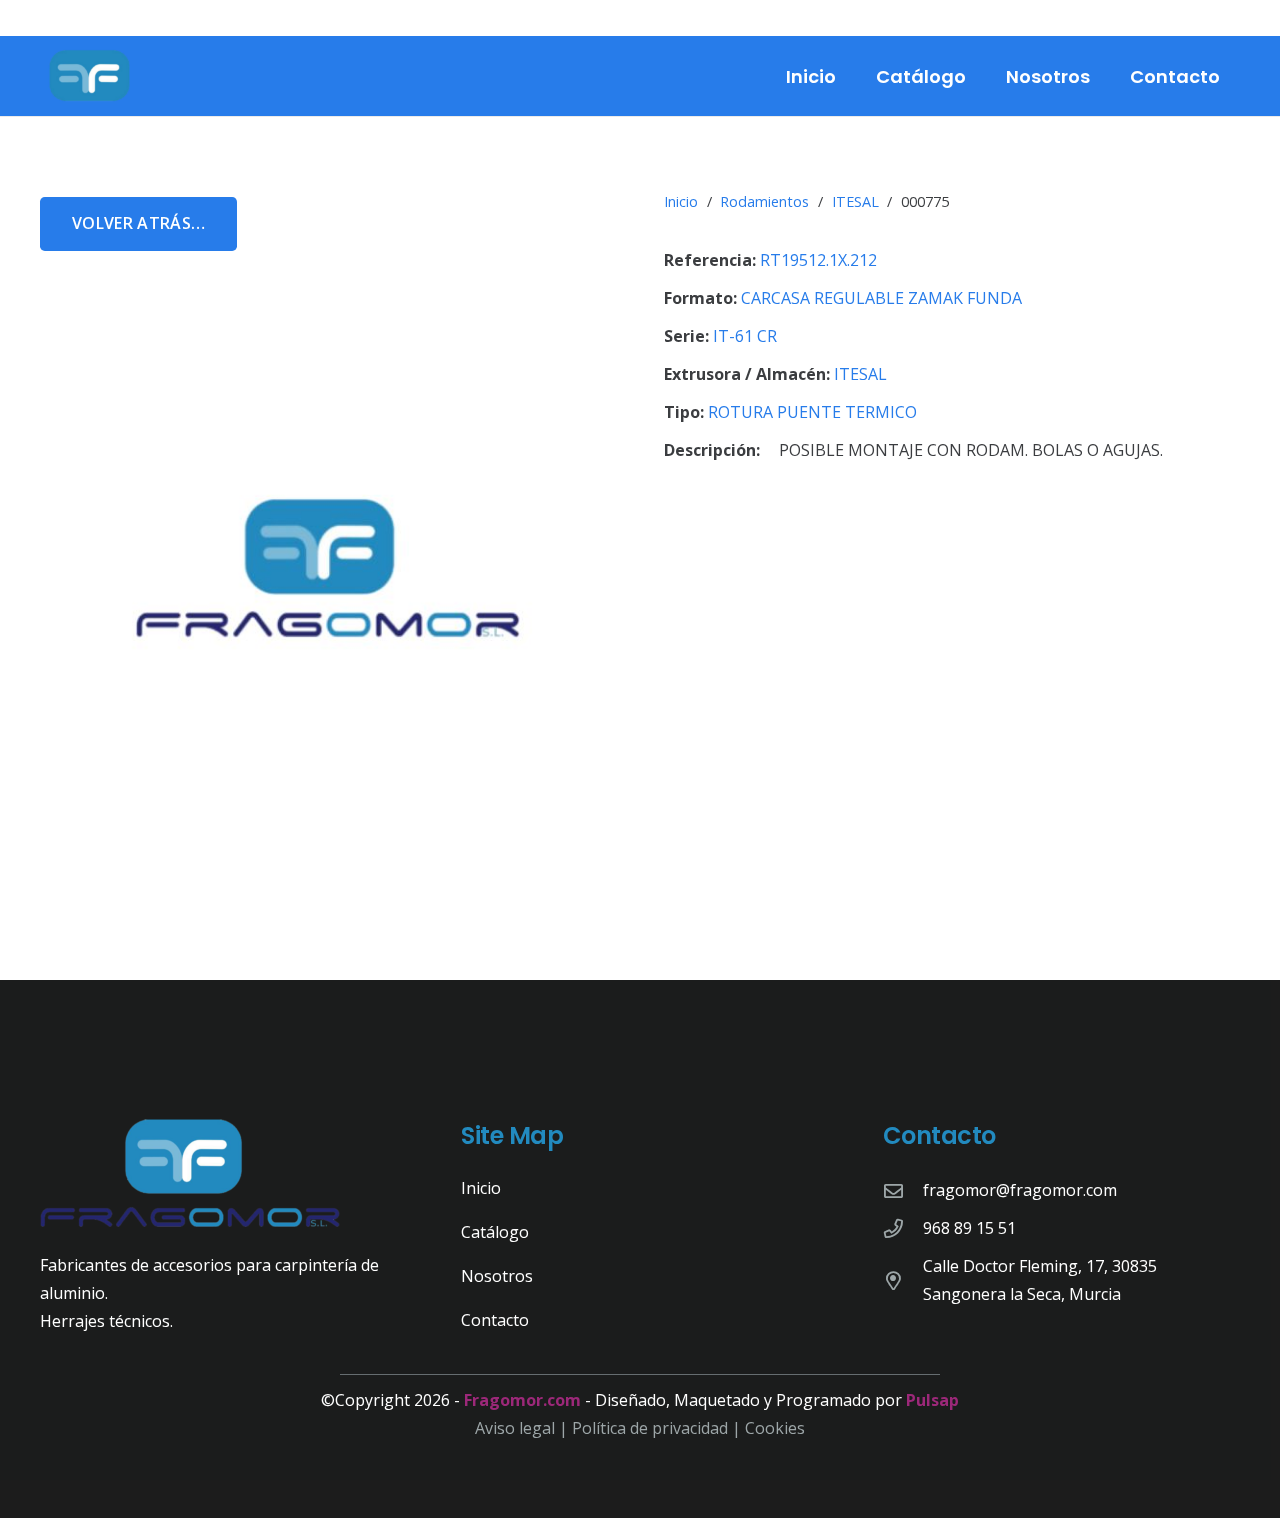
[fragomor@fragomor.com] (903, 1190)
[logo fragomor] (90, 76)
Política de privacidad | (658, 1428)
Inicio (681, 201)
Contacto (495, 1320)
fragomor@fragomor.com (1020, 1190)
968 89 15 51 (969, 1228)
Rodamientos (764, 201)
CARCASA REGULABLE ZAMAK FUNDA (881, 298)
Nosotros (497, 1276)
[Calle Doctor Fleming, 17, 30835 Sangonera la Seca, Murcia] (903, 1280)
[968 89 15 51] (903, 1228)
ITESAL (855, 201)
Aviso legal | (523, 1428)
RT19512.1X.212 (818, 260)
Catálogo (495, 1232)
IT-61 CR (745, 336)
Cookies (775, 1428)
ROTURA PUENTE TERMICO (812, 412)
